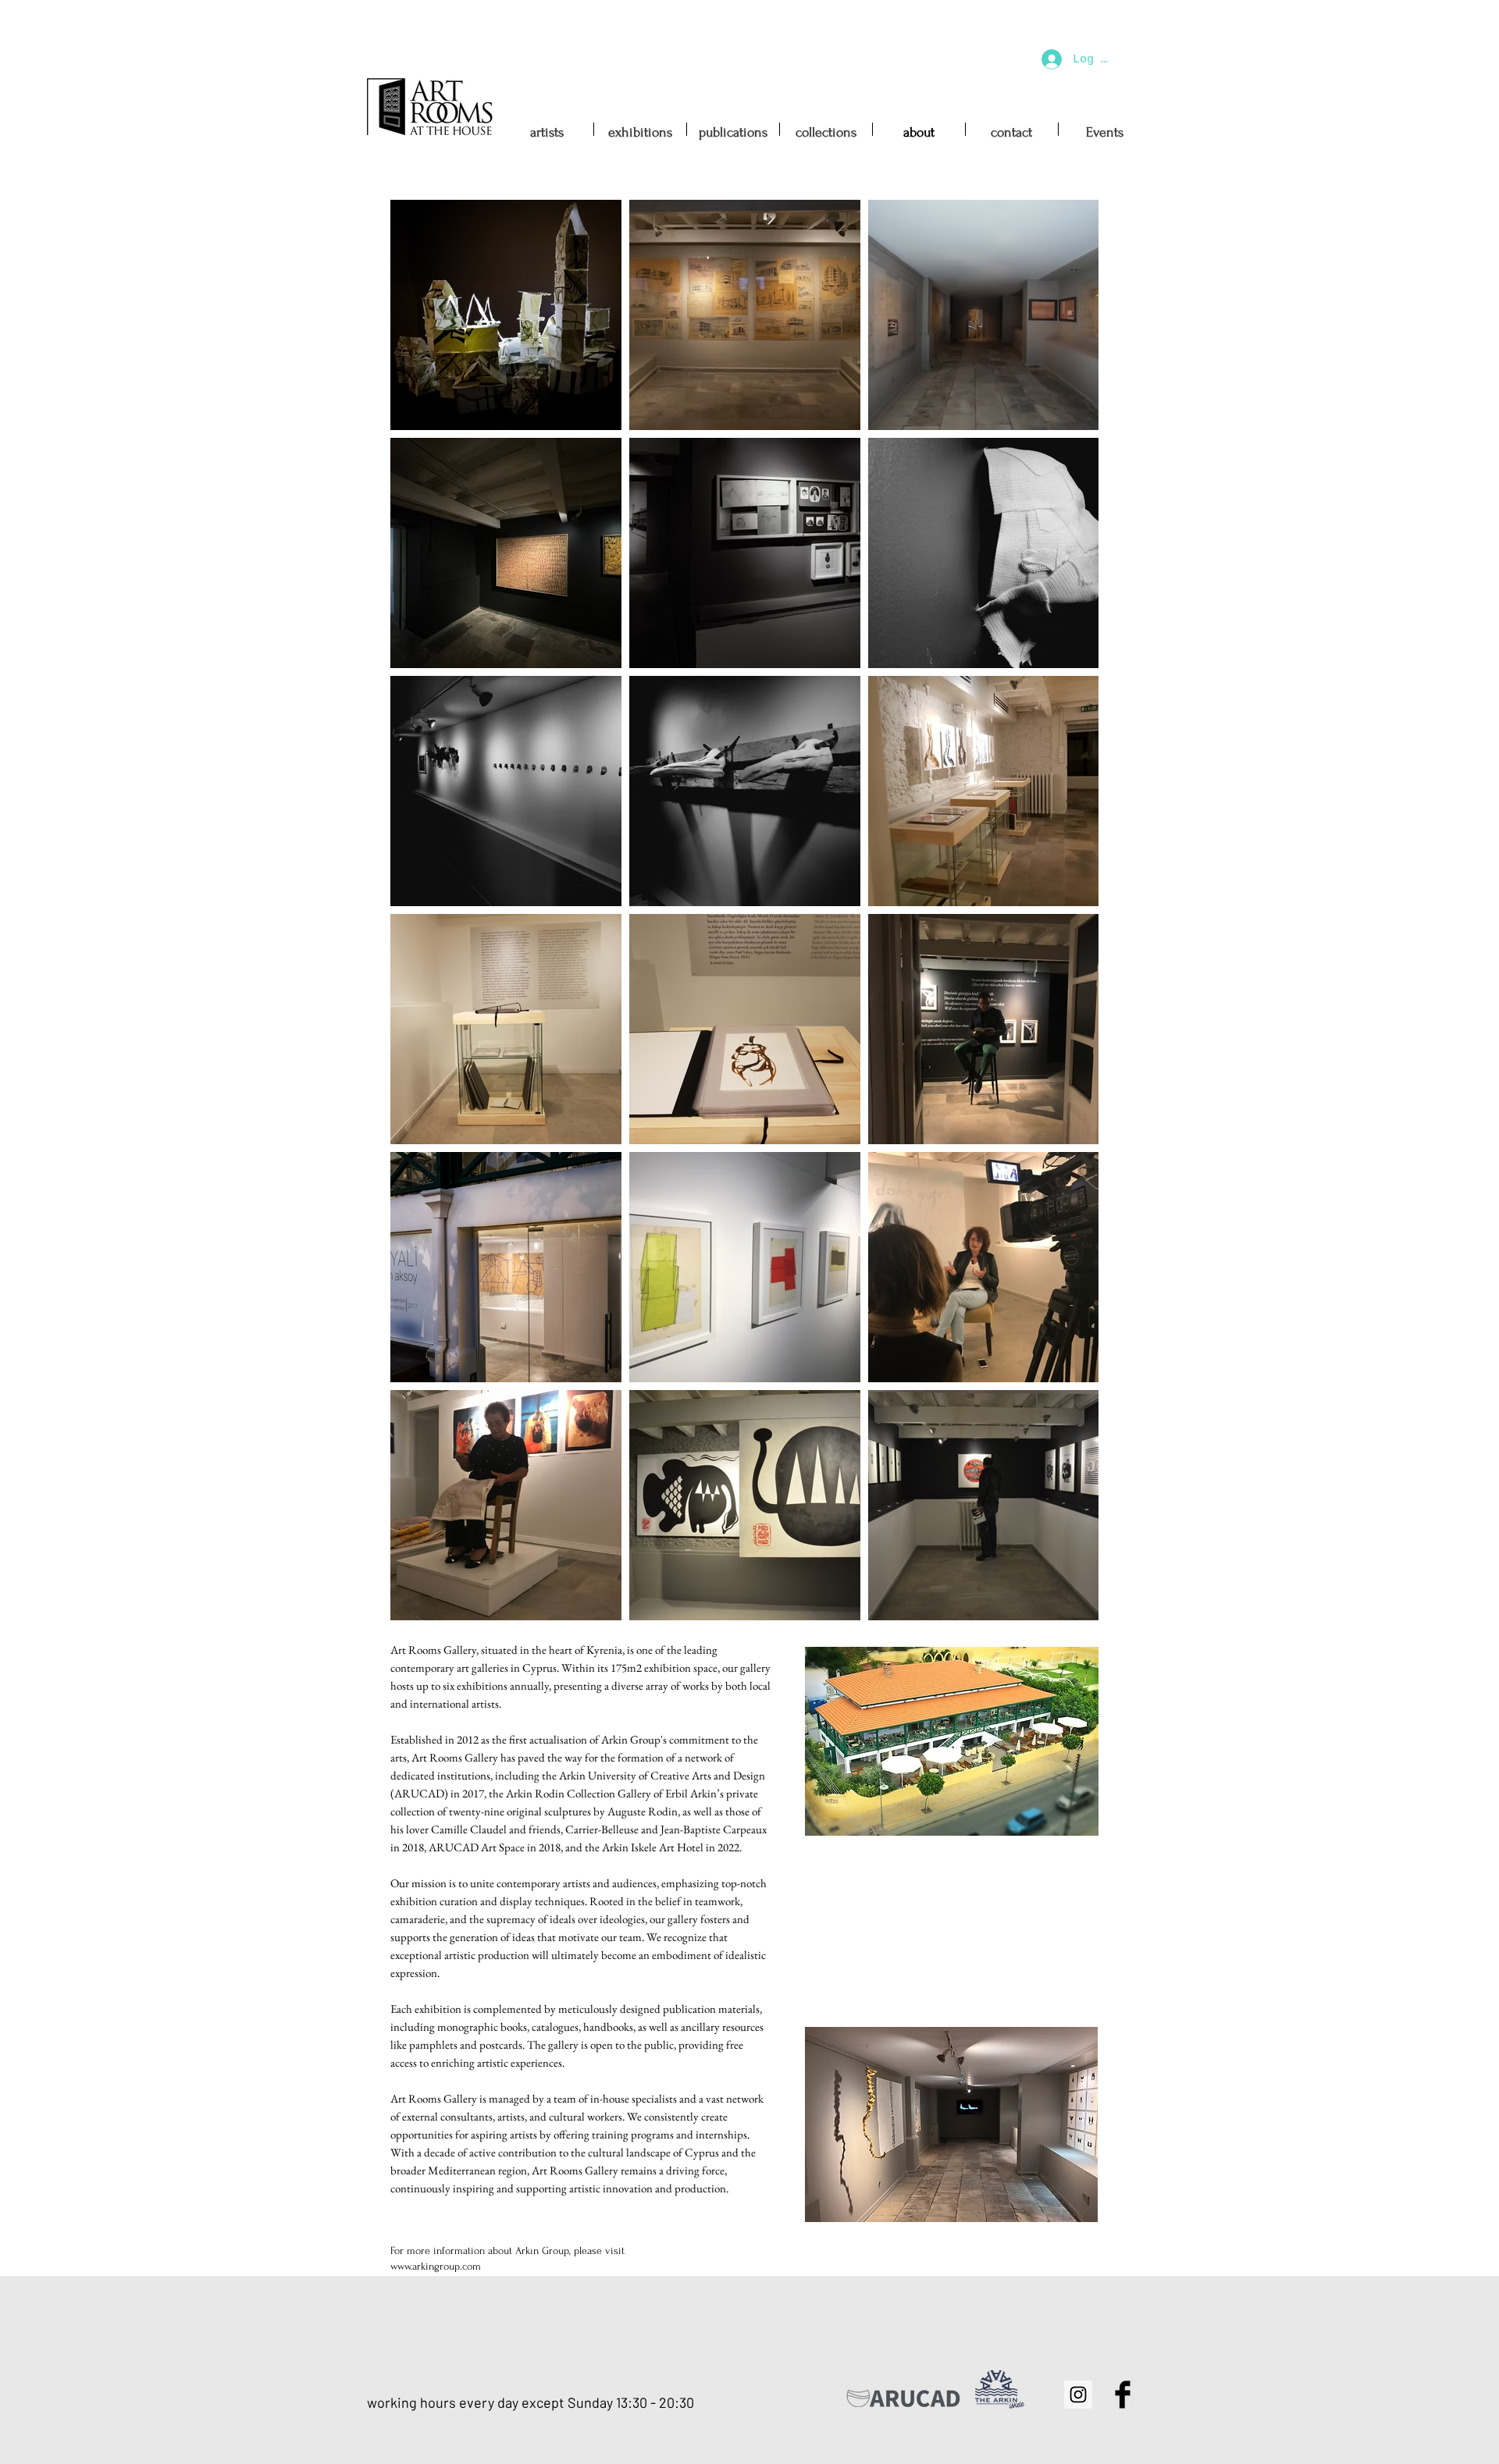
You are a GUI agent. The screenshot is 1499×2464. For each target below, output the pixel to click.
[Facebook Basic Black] (1123, 2395)
